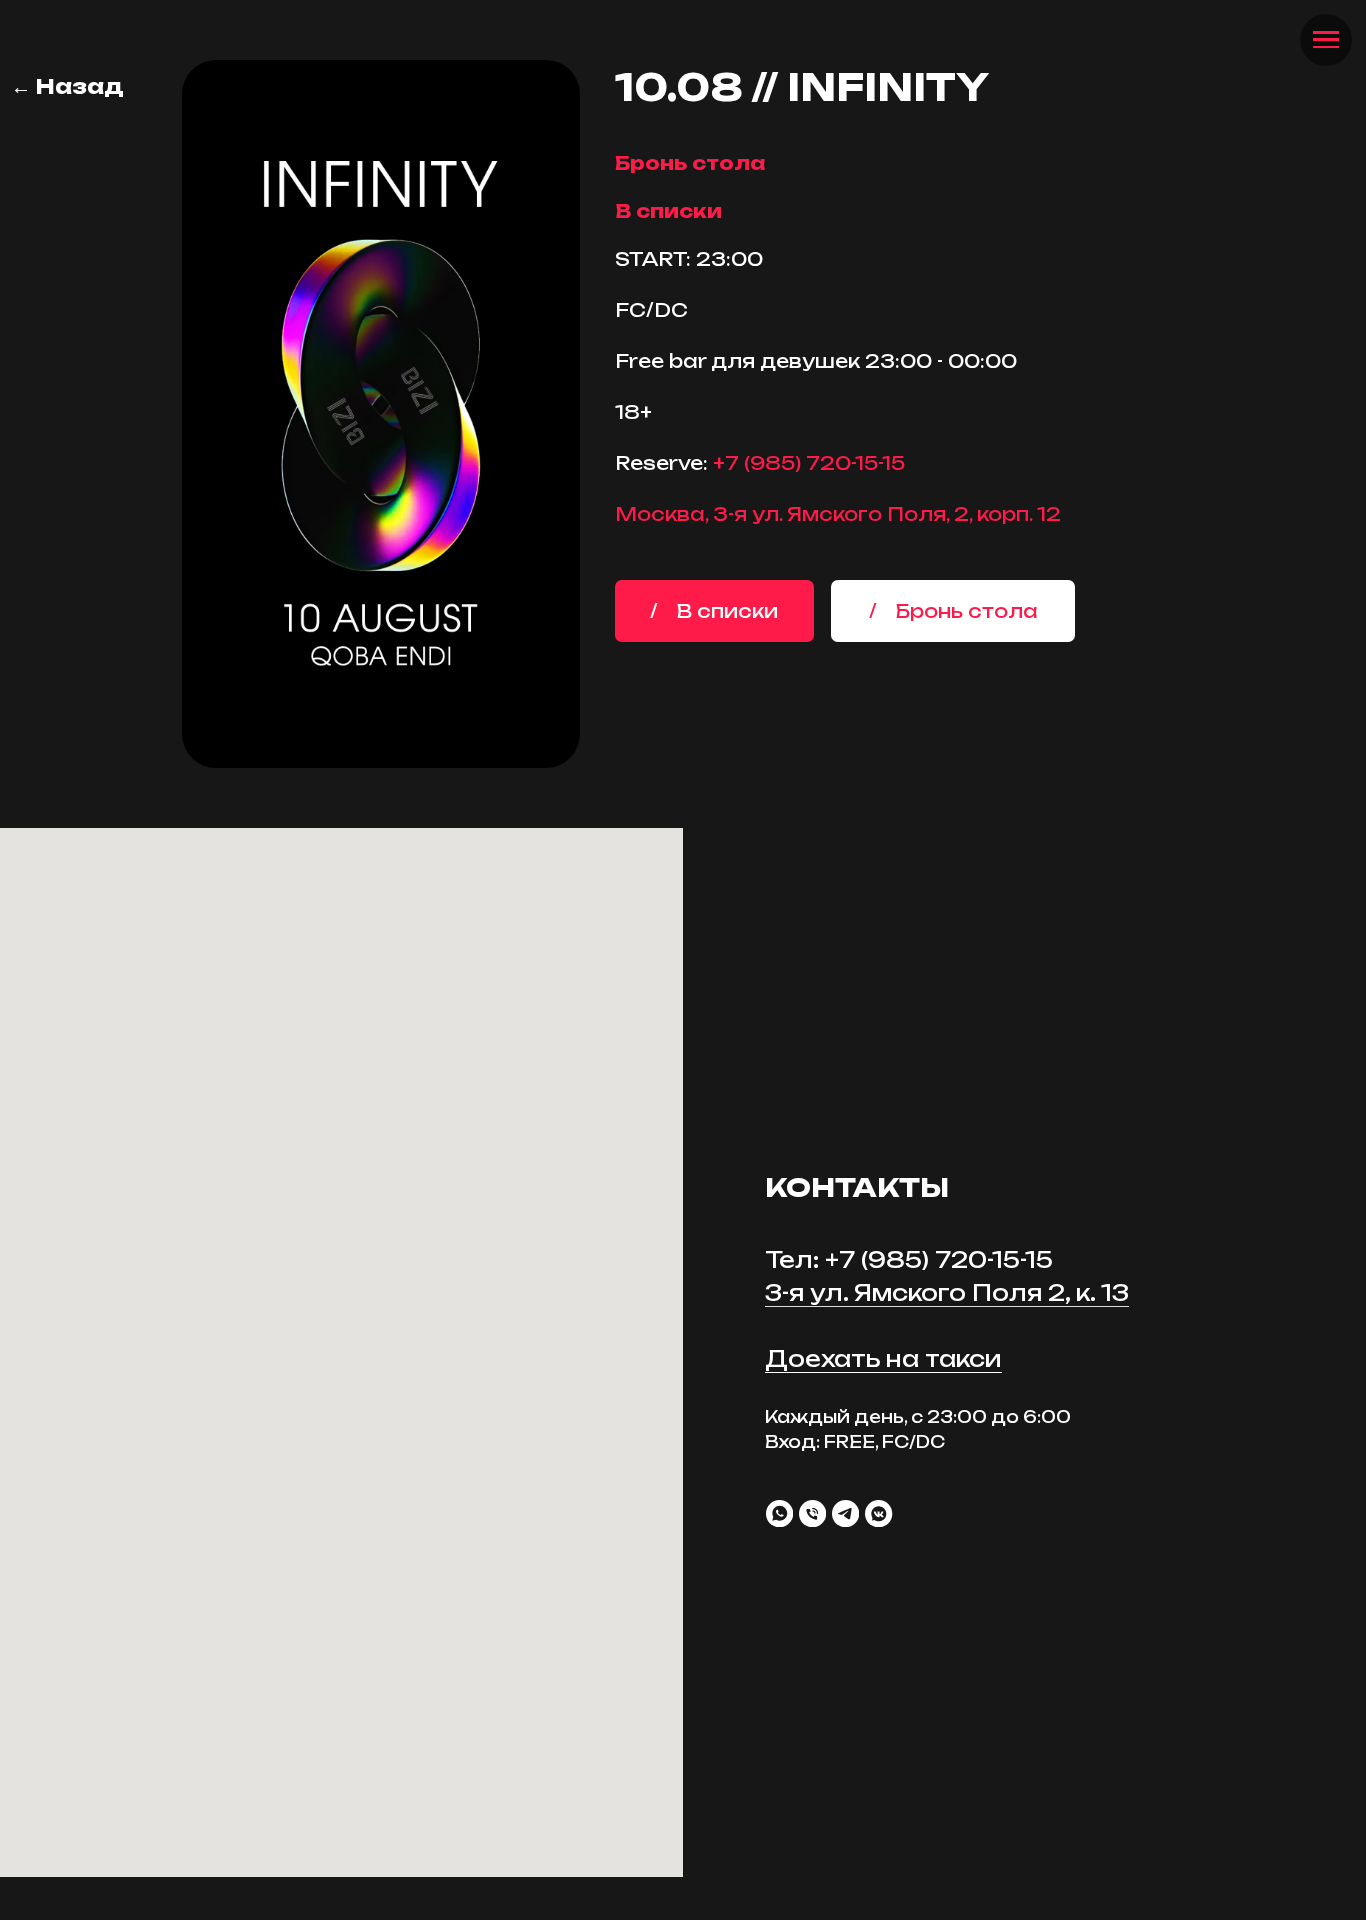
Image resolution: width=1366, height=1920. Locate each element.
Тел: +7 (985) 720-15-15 (909, 1259)
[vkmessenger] (878, 1513)
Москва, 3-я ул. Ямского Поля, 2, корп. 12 (838, 514)
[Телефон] (812, 1513)
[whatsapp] (779, 1513)
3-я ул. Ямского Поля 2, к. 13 (947, 1292)
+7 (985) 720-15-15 (809, 463)
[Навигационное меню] (1325, 40)
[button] (953, 610)
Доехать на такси (883, 1358)
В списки (668, 211)
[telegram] (845, 1513)
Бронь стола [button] (690, 163)
